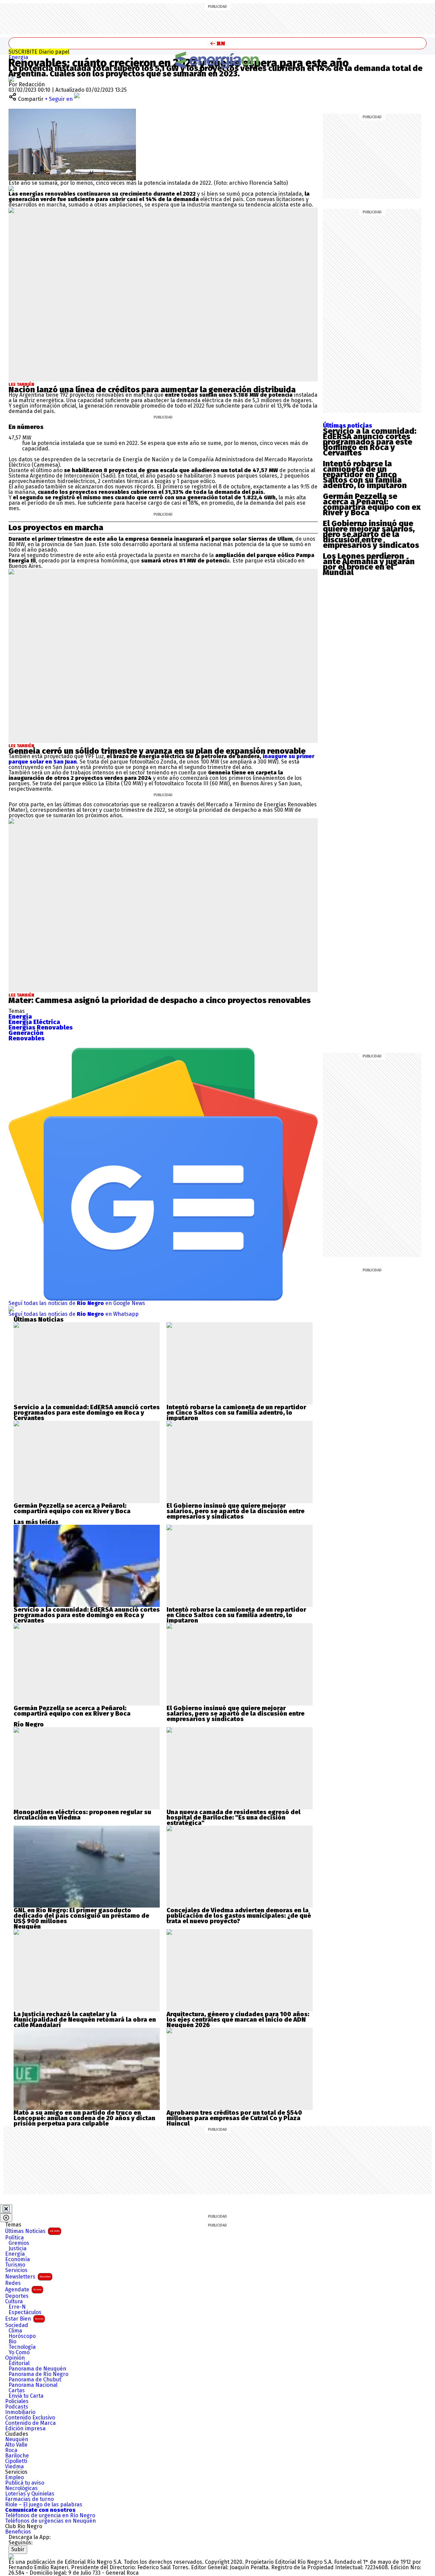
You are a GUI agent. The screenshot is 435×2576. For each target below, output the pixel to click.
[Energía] (217, 60)
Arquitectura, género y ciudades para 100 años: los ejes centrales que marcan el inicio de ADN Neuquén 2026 (238, 2020)
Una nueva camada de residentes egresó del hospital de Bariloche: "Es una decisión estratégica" (233, 1818)
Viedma (14, 2467)
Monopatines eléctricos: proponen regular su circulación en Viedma (82, 1815)
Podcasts (17, 2407)
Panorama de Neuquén (37, 2369)
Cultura (14, 2302)
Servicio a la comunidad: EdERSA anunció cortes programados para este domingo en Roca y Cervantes (370, 442)
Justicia (18, 2249)
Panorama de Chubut (35, 2380)
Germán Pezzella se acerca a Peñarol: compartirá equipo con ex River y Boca (372, 504)
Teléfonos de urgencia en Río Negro (50, 2516)
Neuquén (17, 2439)
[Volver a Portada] (217, 43)
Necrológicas (21, 2488)
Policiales (17, 2401)
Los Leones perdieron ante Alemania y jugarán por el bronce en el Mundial (369, 564)
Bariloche (17, 2456)
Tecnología (22, 2347)
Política (14, 2238)
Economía (18, 2259)
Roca (11, 2450)
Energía (18, 57)
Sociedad (17, 2325)
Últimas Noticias (32, 2231)
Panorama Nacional (33, 2385)
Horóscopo (22, 2336)
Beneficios (18, 2532)
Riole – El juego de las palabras (44, 2505)
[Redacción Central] (11, 79)
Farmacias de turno (29, 2499)
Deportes (17, 2296)
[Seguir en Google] (11, 188)
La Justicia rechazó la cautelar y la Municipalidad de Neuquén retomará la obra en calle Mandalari (85, 2020)
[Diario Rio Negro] (11, 2556)
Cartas (17, 2391)
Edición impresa (25, 2429)
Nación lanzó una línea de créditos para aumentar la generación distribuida (152, 390)
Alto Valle (16, 2445)
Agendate (23, 2289)
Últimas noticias (347, 426)
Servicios (16, 2270)
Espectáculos (25, 2312)
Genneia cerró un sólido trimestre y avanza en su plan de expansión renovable (157, 751)
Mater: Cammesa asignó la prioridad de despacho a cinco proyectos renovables (160, 1000)
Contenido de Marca (30, 2423)
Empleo (14, 2477)
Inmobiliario (20, 2412)
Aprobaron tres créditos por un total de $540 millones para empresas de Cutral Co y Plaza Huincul (234, 2118)
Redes (13, 2283)
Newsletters (28, 2277)
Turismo (15, 2265)
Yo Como (19, 2353)
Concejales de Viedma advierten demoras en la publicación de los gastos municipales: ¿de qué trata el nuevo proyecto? (239, 1916)
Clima (15, 2331)
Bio (12, 2342)
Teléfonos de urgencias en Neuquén (50, 2521)
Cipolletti (16, 2461)
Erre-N (17, 2307)
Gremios (19, 2243)
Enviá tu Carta (26, 2396)
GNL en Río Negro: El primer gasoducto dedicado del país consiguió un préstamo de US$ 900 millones (81, 1916)
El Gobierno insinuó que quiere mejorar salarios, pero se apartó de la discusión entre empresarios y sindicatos (371, 534)
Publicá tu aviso (25, 2483)
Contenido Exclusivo (30, 2418)
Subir (18, 2549)
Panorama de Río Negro (38, 2374)
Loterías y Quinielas (30, 2494)
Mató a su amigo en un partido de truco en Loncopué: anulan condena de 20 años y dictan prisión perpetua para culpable (84, 2118)
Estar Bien (24, 2319)
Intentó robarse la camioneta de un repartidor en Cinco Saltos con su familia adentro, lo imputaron (365, 475)
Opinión (15, 2358)
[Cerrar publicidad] (6, 2209)
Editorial (19, 2363)
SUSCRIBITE (39, 52)
